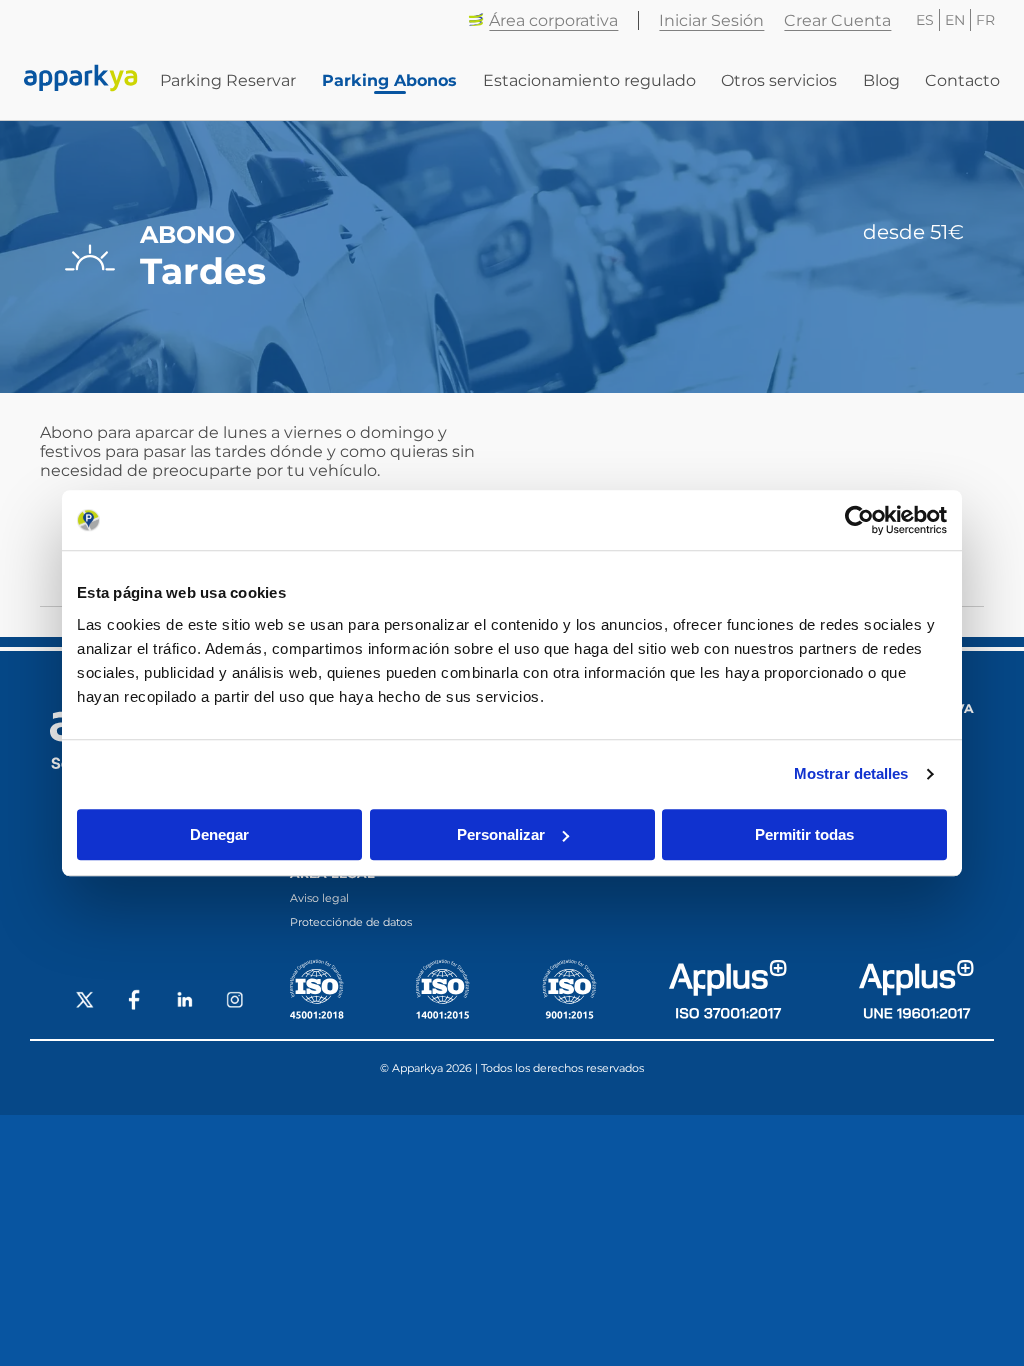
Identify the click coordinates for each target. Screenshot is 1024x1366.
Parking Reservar (228, 80)
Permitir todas (804, 834)
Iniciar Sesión (711, 20)
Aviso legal (319, 898)
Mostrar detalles (851, 773)
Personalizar (501, 834)
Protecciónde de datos (351, 922)
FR (985, 20)
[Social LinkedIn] (185, 1002)
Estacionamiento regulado (589, 80)
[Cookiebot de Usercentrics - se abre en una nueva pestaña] (859, 520)
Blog (881, 80)
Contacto (962, 80)
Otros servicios (779, 80)
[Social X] (85, 1002)
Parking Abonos (389, 80)
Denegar (219, 834)
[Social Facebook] (135, 1002)
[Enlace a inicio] (81, 80)
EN (955, 20)
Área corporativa (553, 20)
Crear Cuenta (837, 20)
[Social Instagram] (235, 1002)
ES (925, 20)
